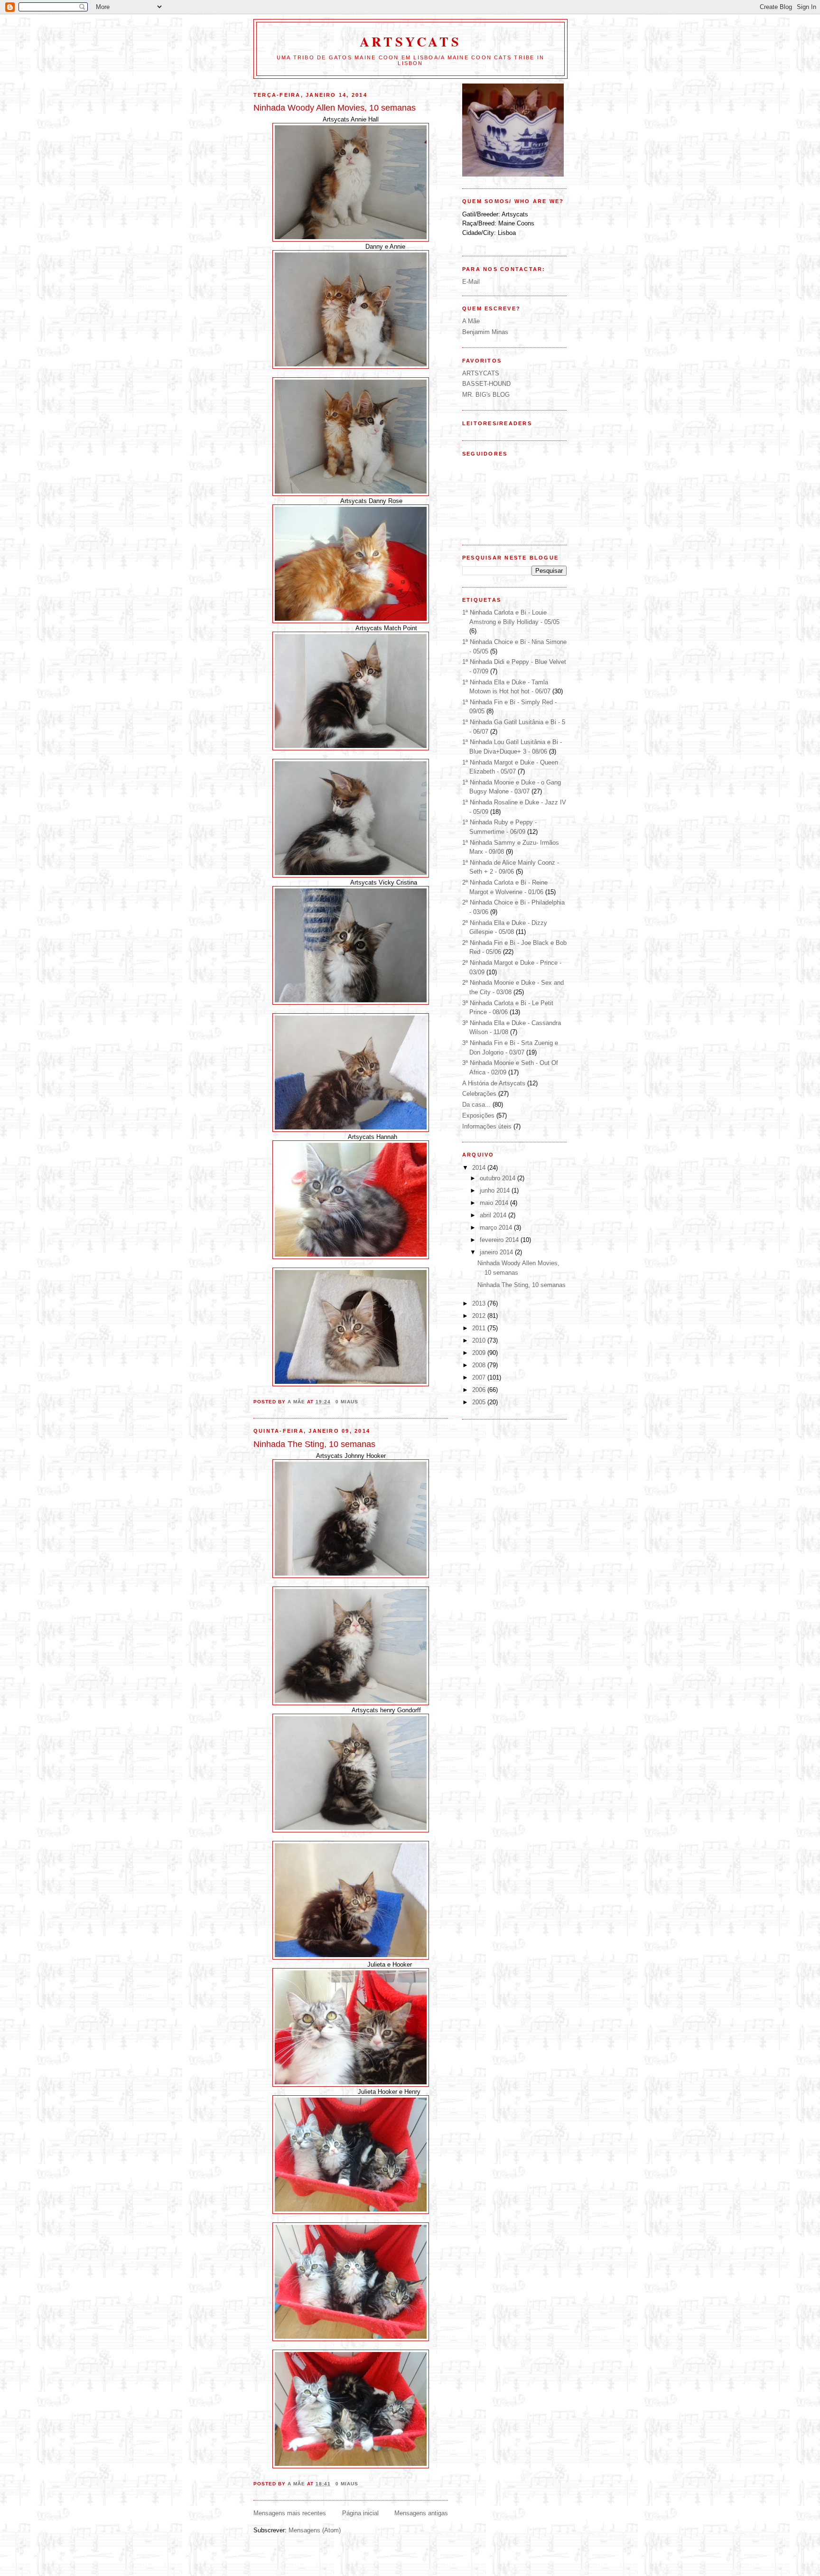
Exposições (478, 1115)
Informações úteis (487, 1126)
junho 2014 (496, 1190)
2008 (480, 1365)
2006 (480, 1390)
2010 (480, 1340)
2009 (480, 1353)
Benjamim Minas (485, 332)
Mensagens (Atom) (315, 2530)
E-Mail (471, 282)
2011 (480, 1328)
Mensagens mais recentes (290, 2513)
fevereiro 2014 (500, 1240)
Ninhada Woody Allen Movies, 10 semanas (335, 108)
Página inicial (360, 2513)
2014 (480, 1168)
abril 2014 (494, 1215)
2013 (480, 1303)
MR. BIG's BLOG (486, 395)
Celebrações (479, 1094)
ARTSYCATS (410, 42)
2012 (480, 1316)
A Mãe (297, 1402)
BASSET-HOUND (486, 384)
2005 (480, 1402)
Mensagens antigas (421, 2513)
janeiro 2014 (497, 1252)
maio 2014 (495, 1203)
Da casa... (476, 1105)
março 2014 (497, 1227)
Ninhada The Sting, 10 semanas (314, 1444)
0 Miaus (347, 1402)
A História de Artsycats (494, 1083)
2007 (480, 1377)
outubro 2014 (499, 1178)
